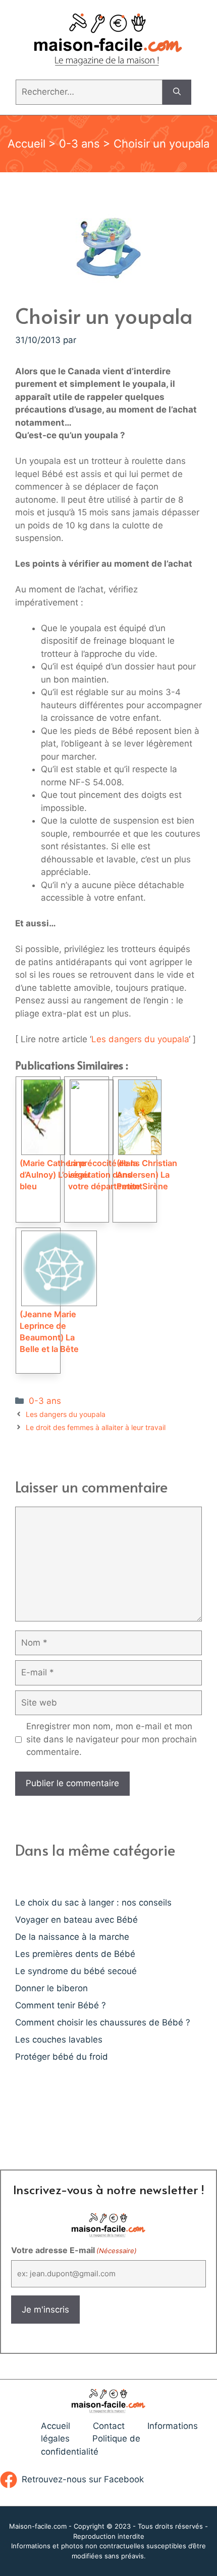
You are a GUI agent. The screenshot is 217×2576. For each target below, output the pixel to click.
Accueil (26, 144)
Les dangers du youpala (140, 1039)
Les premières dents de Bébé (75, 1954)
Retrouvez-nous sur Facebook (83, 2479)
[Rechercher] (177, 92)
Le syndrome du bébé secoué (76, 1971)
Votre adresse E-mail (74, 2250)
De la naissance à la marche (72, 1937)
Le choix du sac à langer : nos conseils (93, 1903)
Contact (109, 2426)
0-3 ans (79, 144)
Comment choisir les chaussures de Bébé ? (103, 2022)
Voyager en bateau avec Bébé (76, 1920)
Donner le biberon (51, 1988)
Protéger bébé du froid (62, 2057)
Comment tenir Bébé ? (61, 2005)
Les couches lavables (59, 2040)
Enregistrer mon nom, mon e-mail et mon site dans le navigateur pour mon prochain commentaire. (112, 1739)
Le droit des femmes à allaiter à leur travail (96, 1427)
